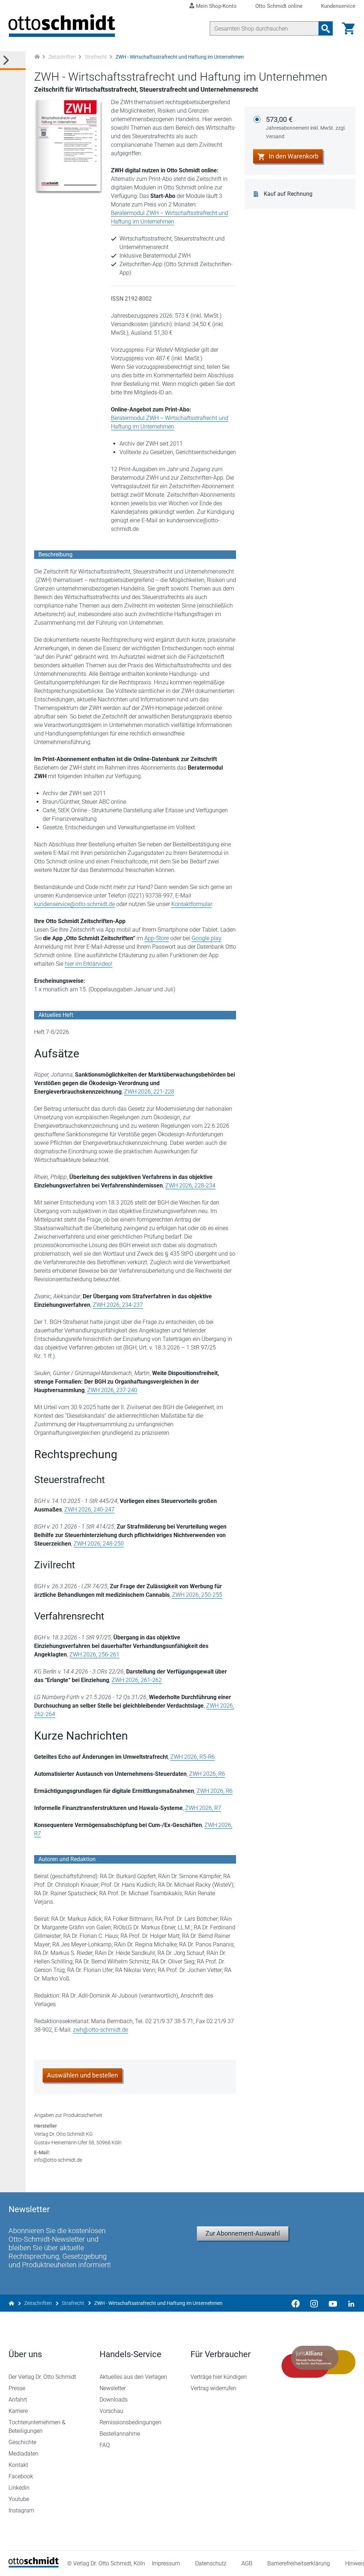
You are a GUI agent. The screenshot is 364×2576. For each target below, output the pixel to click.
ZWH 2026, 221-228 (149, 1092)
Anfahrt (18, 2400)
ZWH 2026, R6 (207, 1774)
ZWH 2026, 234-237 (118, 1305)
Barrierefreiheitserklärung (299, 2563)
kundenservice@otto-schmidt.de (74, 904)
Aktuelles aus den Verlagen (133, 2377)
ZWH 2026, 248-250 (99, 1544)
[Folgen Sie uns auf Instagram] (314, 2303)
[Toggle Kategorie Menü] (13, 61)
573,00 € (306, 127)
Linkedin (19, 2488)
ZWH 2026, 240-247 (89, 1510)
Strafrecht (96, 57)
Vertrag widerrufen (213, 2388)
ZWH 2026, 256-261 (94, 1655)
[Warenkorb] (348, 28)
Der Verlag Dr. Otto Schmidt (42, 2377)
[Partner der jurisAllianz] (318, 2362)
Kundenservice (338, 6)
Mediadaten (23, 2454)
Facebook (21, 2476)
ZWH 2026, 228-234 (190, 1185)
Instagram (21, 2510)
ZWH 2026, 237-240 (112, 1390)
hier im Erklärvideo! (89, 964)
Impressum (166, 2563)
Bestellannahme (120, 2434)
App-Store (157, 938)
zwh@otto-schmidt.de (100, 2030)
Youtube (19, 2499)
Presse (17, 2388)
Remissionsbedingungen (130, 2422)
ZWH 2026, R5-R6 (192, 1757)
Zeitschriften (62, 57)
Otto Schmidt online (279, 6)
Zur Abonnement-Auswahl (243, 2233)
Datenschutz (211, 2563)
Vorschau (111, 2411)
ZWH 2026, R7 (203, 1808)
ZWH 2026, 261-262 (137, 1680)
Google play (206, 938)
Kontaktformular (192, 904)
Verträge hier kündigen (219, 2377)
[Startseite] (34, 2566)
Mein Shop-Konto (216, 6)
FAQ (105, 2445)
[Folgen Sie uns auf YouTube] (333, 2303)
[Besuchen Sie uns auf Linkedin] (349, 2303)
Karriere (18, 2411)
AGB (247, 2563)
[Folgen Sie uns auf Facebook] (296, 2303)
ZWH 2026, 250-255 (197, 1595)
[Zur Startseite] (37, 57)
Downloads (114, 2400)
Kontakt (18, 2465)
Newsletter (113, 2388)
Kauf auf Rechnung (288, 194)
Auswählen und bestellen (82, 2075)
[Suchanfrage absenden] (326, 28)
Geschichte (22, 2442)
